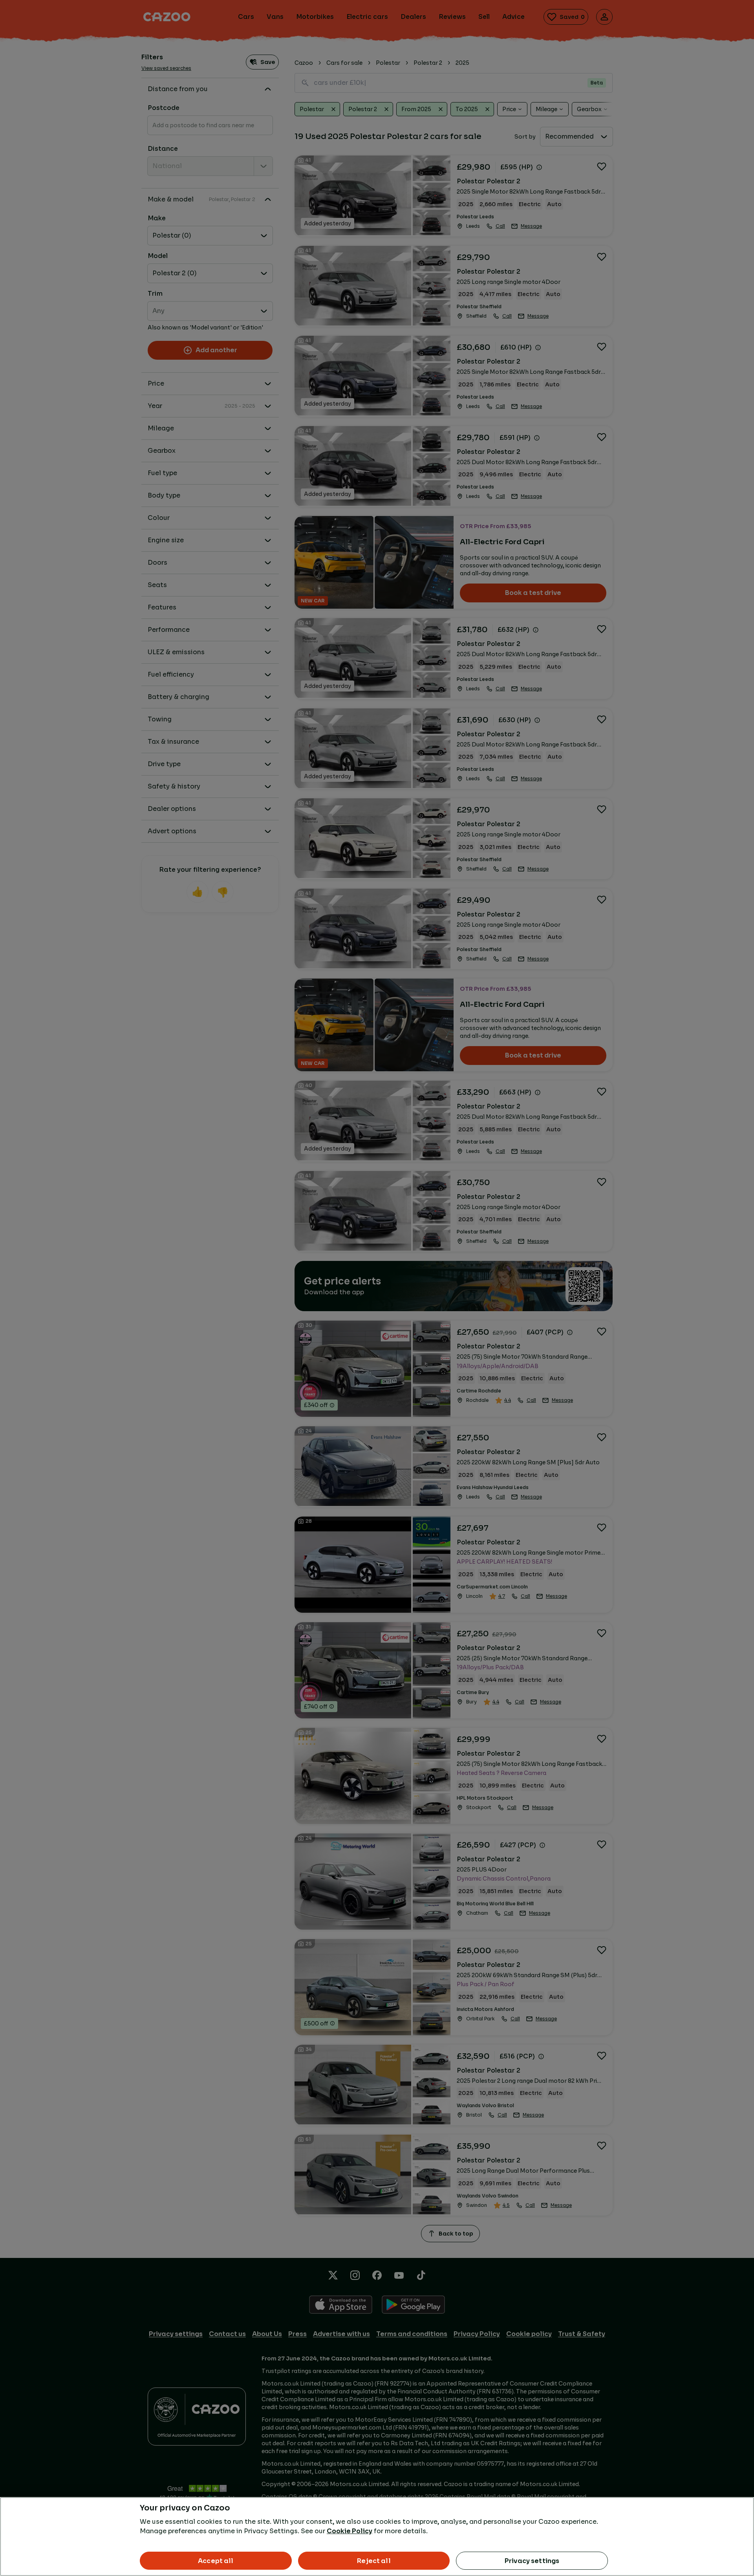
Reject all (374, 2561)
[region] (377, 2537)
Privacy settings (532, 2561)
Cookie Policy (350, 2531)
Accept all (216, 2561)
